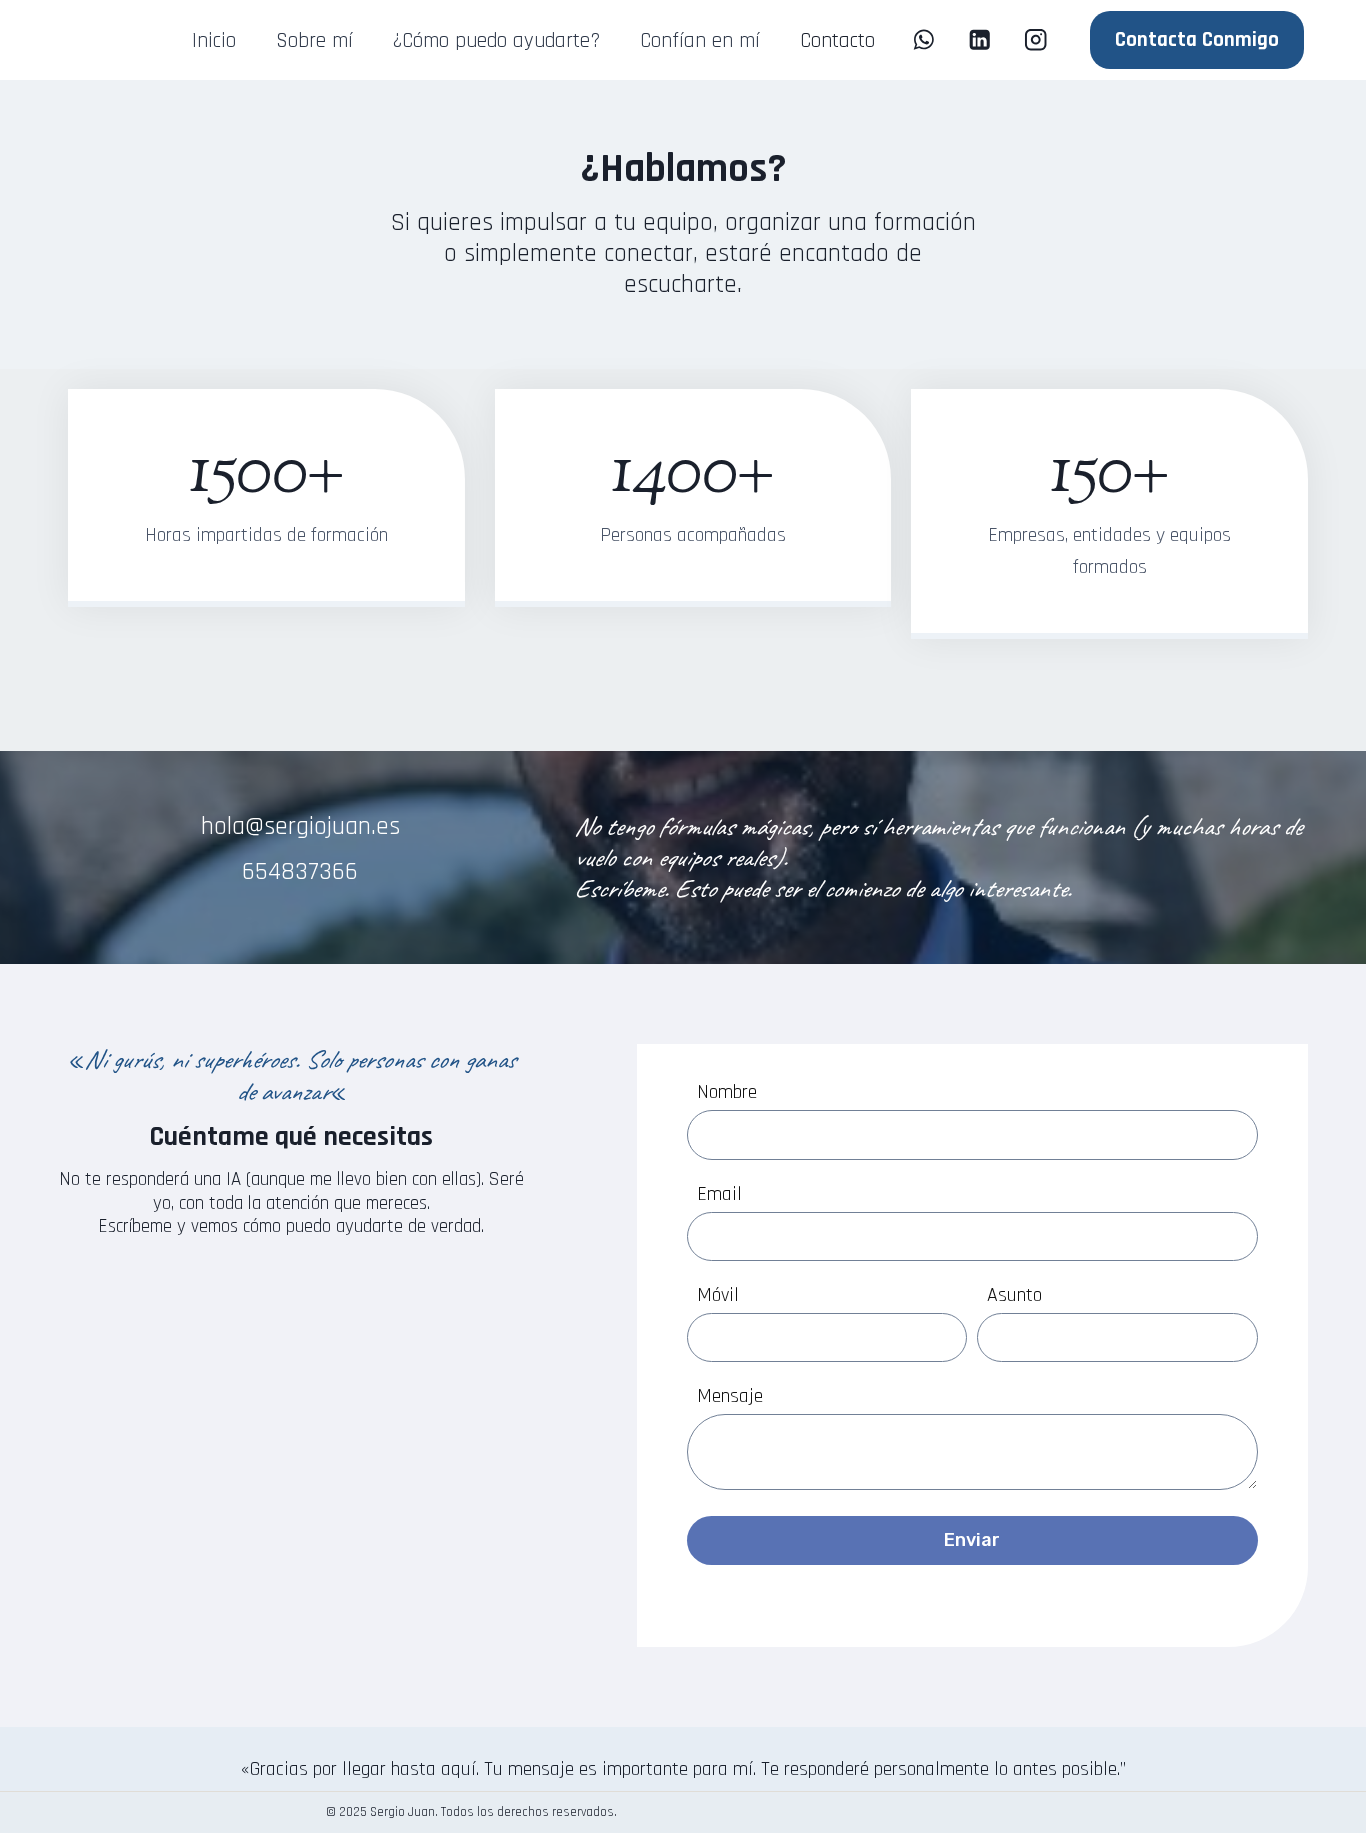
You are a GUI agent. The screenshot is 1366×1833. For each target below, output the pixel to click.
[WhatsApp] (923, 40)
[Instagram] (1036, 40)
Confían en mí (700, 40)
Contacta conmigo (1197, 39)
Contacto (837, 40)
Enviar (972, 1540)
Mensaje (730, 1396)
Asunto (1014, 1295)
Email (719, 1194)
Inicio (214, 40)
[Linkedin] (979, 40)
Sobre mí (314, 40)
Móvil (718, 1295)
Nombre (727, 1092)
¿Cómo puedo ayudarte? (496, 40)
